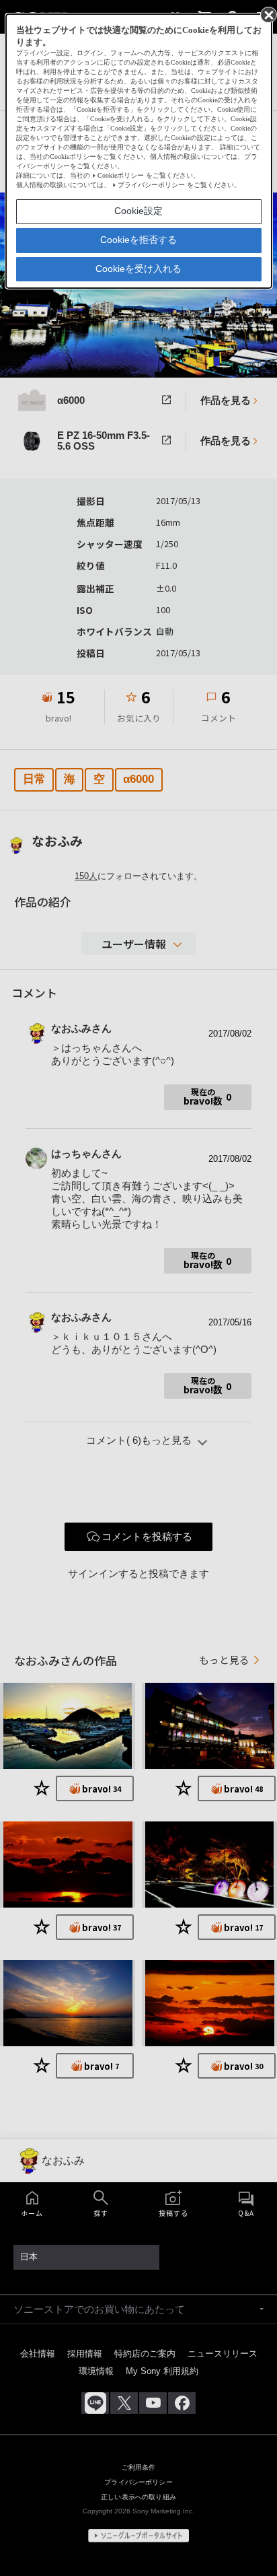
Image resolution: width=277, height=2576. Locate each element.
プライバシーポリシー (151, 185)
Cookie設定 (138, 211)
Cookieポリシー (121, 175)
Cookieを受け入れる (138, 269)
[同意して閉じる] (268, 14)
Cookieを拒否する (138, 240)
